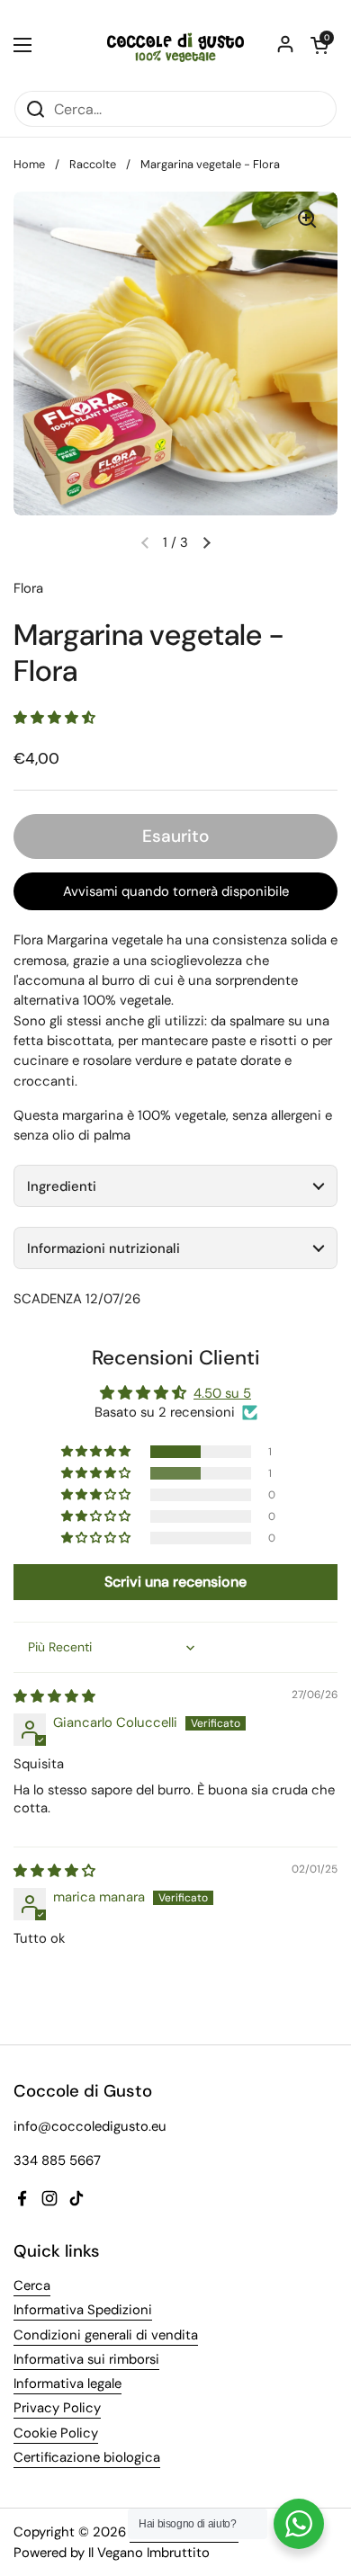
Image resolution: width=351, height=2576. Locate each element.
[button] (206, 542)
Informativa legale (67, 2384)
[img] (54, 1696)
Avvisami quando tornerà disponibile (176, 891)
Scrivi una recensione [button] (175, 1582)
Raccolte (93, 164)
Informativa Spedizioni (83, 2310)
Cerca (32, 2285)
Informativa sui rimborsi (86, 2359)
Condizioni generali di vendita (106, 2335)
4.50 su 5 (222, 1393)
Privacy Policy (57, 2408)
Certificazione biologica (87, 2457)
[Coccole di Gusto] (175, 45)
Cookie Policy (56, 2433)
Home (29, 164)
